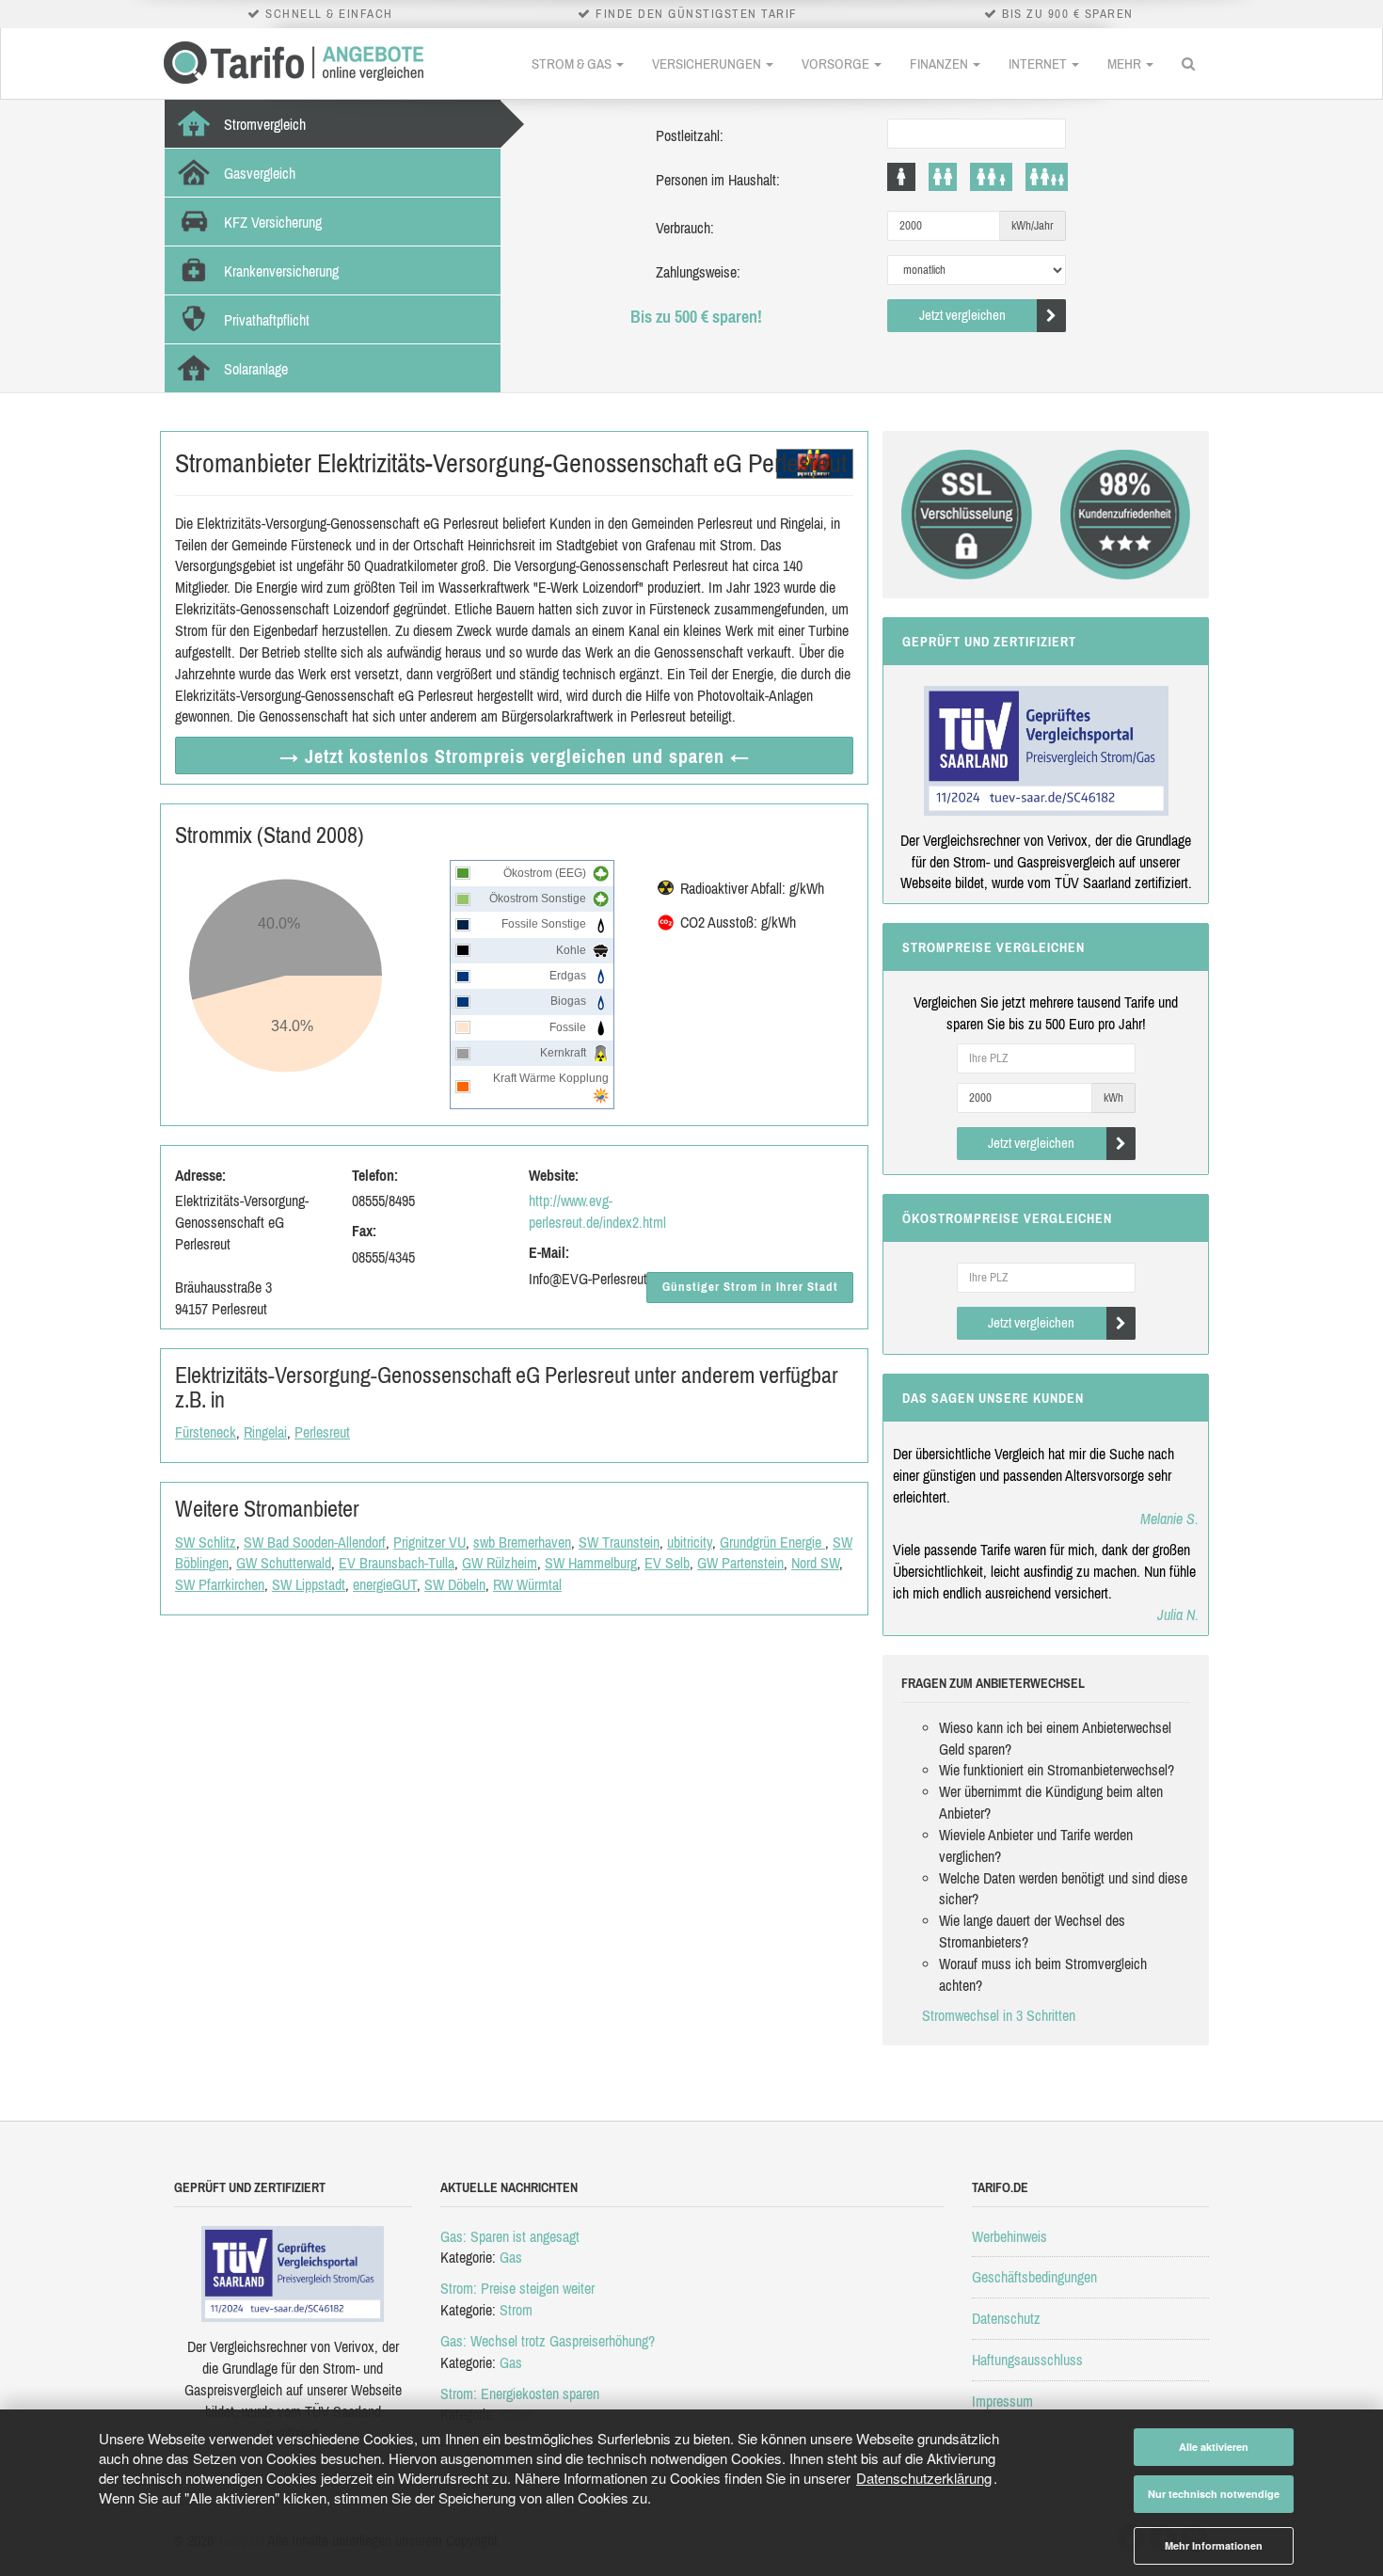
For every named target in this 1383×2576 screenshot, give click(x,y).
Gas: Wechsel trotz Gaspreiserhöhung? (548, 2341)
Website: (554, 1175)
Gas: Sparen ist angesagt (510, 2236)
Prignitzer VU (429, 1542)
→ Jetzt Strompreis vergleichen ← (515, 756)
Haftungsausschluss (1027, 2360)
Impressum (1002, 2401)
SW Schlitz (206, 1542)
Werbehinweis (1009, 2236)
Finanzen (940, 64)
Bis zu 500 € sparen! (696, 317)
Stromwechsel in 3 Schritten (999, 2015)
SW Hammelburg (591, 1563)
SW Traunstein (619, 1542)
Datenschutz (1006, 2318)
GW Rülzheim (500, 1563)
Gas (511, 2257)
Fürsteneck (206, 1432)
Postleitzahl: (690, 135)
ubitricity (690, 1542)
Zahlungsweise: (698, 272)
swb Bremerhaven (522, 1542)
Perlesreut (322, 1432)
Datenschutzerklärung (924, 2478)
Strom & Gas (573, 64)
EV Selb (667, 1563)
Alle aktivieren (1214, 2447)
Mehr (1126, 64)
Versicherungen (708, 64)
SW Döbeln (455, 1584)
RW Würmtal (527, 1584)
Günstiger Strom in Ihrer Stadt (750, 1287)
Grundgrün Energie (772, 1542)
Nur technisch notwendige (1214, 2494)
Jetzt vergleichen (962, 315)
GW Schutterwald (284, 1563)
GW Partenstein (740, 1563)
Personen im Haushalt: (718, 180)
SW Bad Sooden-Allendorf (315, 1542)
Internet (1039, 64)
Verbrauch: (685, 228)
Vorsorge (837, 64)
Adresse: (200, 1175)
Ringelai (265, 1432)
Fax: (364, 1231)
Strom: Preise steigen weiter (517, 2288)
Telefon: (375, 1175)
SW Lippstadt (309, 1584)
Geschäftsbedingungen (1034, 2277)
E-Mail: (549, 1252)
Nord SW (815, 1563)
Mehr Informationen (1214, 2545)
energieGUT (385, 1584)
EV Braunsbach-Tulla (397, 1563)
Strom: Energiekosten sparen (520, 2393)
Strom (516, 2310)
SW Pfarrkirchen (220, 1584)
